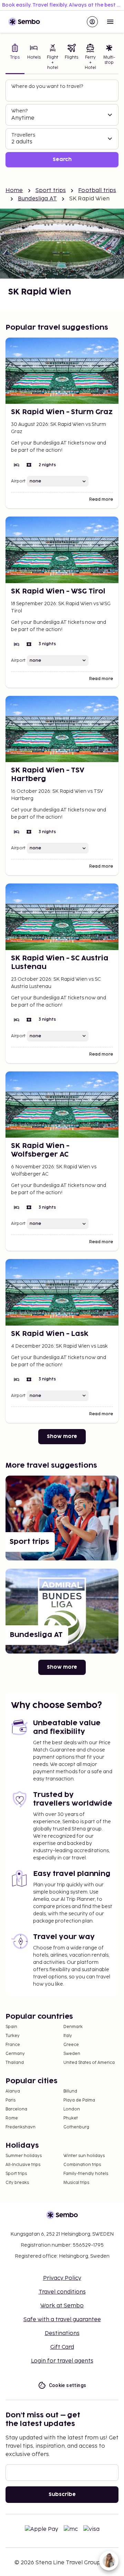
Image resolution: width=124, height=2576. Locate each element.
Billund (70, 2091)
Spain (11, 2027)
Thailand (15, 2063)
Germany (15, 2054)
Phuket (71, 2118)
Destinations (62, 2333)
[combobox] (63, 93)
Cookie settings (68, 2385)
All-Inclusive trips (23, 2165)
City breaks (17, 2183)
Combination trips (82, 2165)
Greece (71, 2045)
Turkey (13, 2036)
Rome (12, 2118)
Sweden (72, 2054)
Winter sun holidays (84, 2156)
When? (19, 111)
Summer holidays (24, 2156)
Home (14, 191)
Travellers (23, 135)
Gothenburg (76, 2127)
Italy (68, 2036)
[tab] (15, 58)
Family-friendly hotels (86, 2174)
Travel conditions (62, 2292)
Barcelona (16, 2109)
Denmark (73, 2027)
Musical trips (76, 2183)
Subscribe (62, 2494)
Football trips (97, 191)
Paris (11, 2100)
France (13, 2045)
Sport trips (51, 191)
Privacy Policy (62, 2278)
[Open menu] (110, 22)
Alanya (13, 2091)
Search (62, 159)
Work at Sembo (62, 2306)
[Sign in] (92, 22)
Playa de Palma (79, 2100)
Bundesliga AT (37, 199)
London (72, 2109)
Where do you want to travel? (47, 86)
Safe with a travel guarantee (62, 2320)
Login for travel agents (62, 2361)
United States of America (89, 2063)
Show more (62, 1436)
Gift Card (62, 2347)
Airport (18, 481)
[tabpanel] (62, 124)
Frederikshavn (20, 2127)
